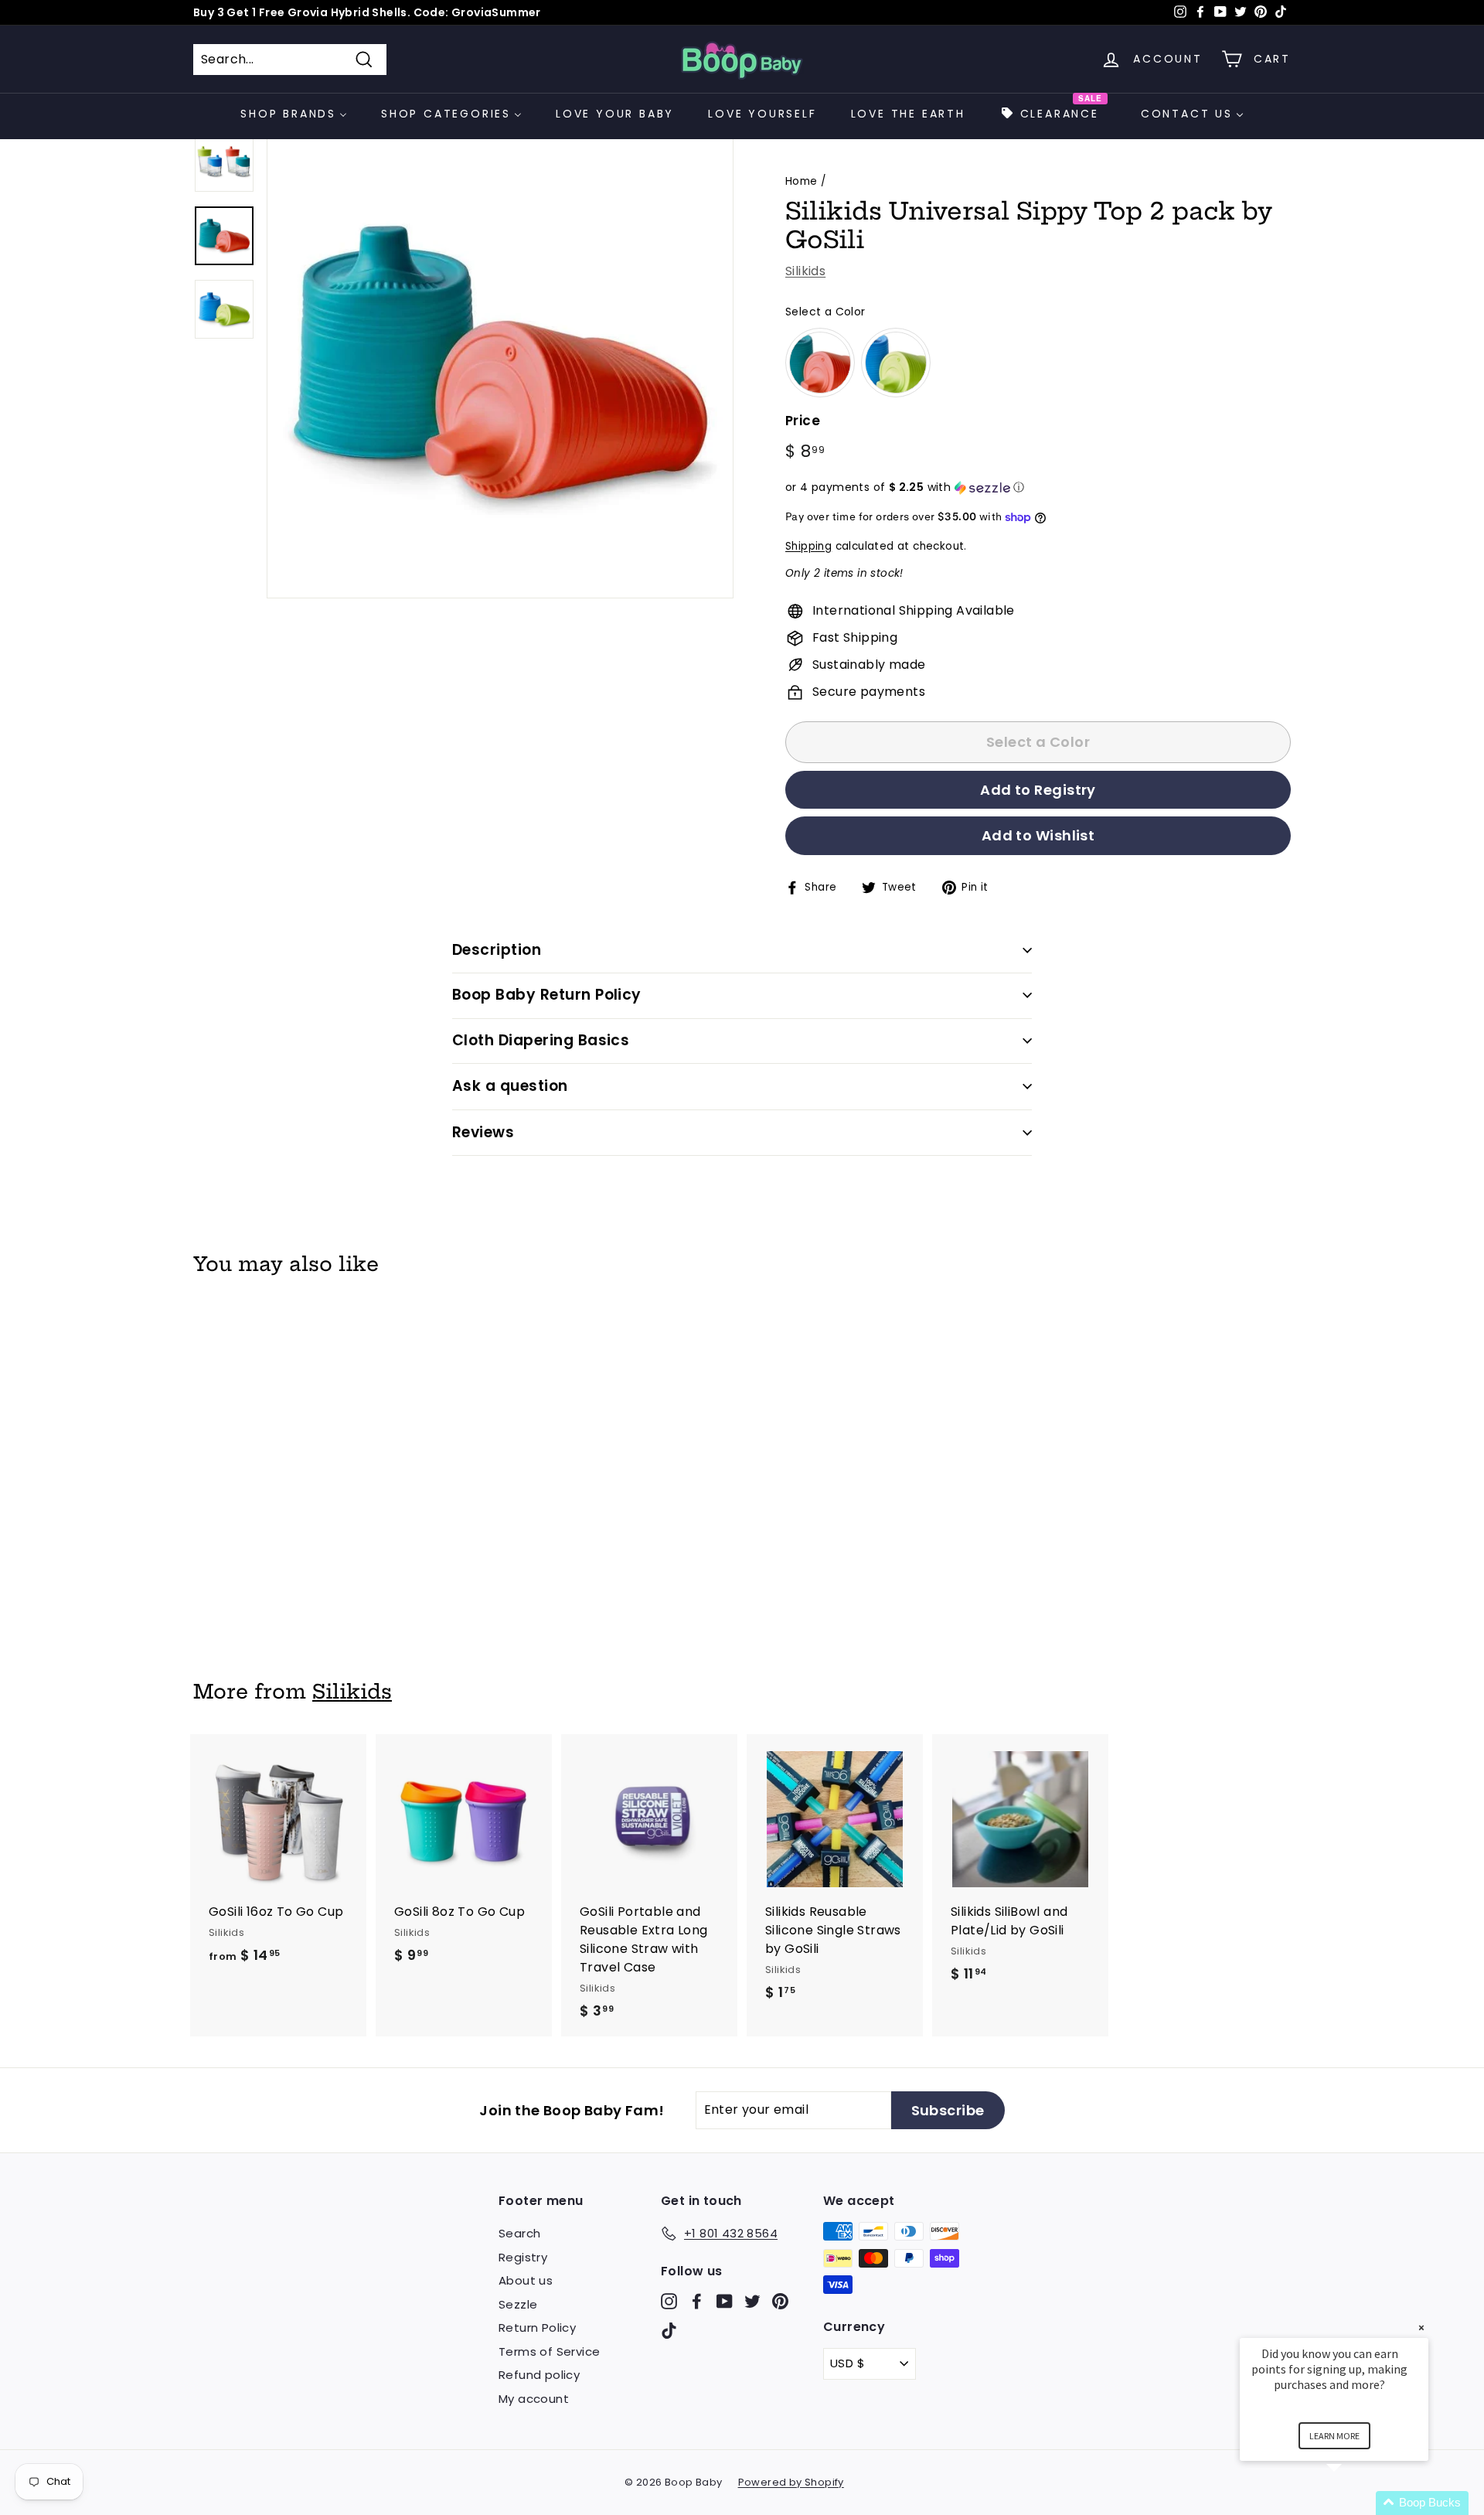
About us (526, 2280)
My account (534, 2399)
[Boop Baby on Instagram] (669, 2301)
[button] (1038, 487)
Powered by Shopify (791, 2482)
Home (802, 181)
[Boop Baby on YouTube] (725, 2301)
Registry (523, 2257)
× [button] (1421, 2328)
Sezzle (518, 2304)
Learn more (1334, 2436)
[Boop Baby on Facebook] (697, 2301)
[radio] (820, 363)
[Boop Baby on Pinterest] (780, 2301)
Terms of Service (549, 2351)
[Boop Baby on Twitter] (752, 2301)
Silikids (805, 271)
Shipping (808, 546)
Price (803, 421)
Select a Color (825, 312)
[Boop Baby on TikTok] (669, 2330)
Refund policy (539, 2375)
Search (519, 2233)
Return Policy (537, 2328)
